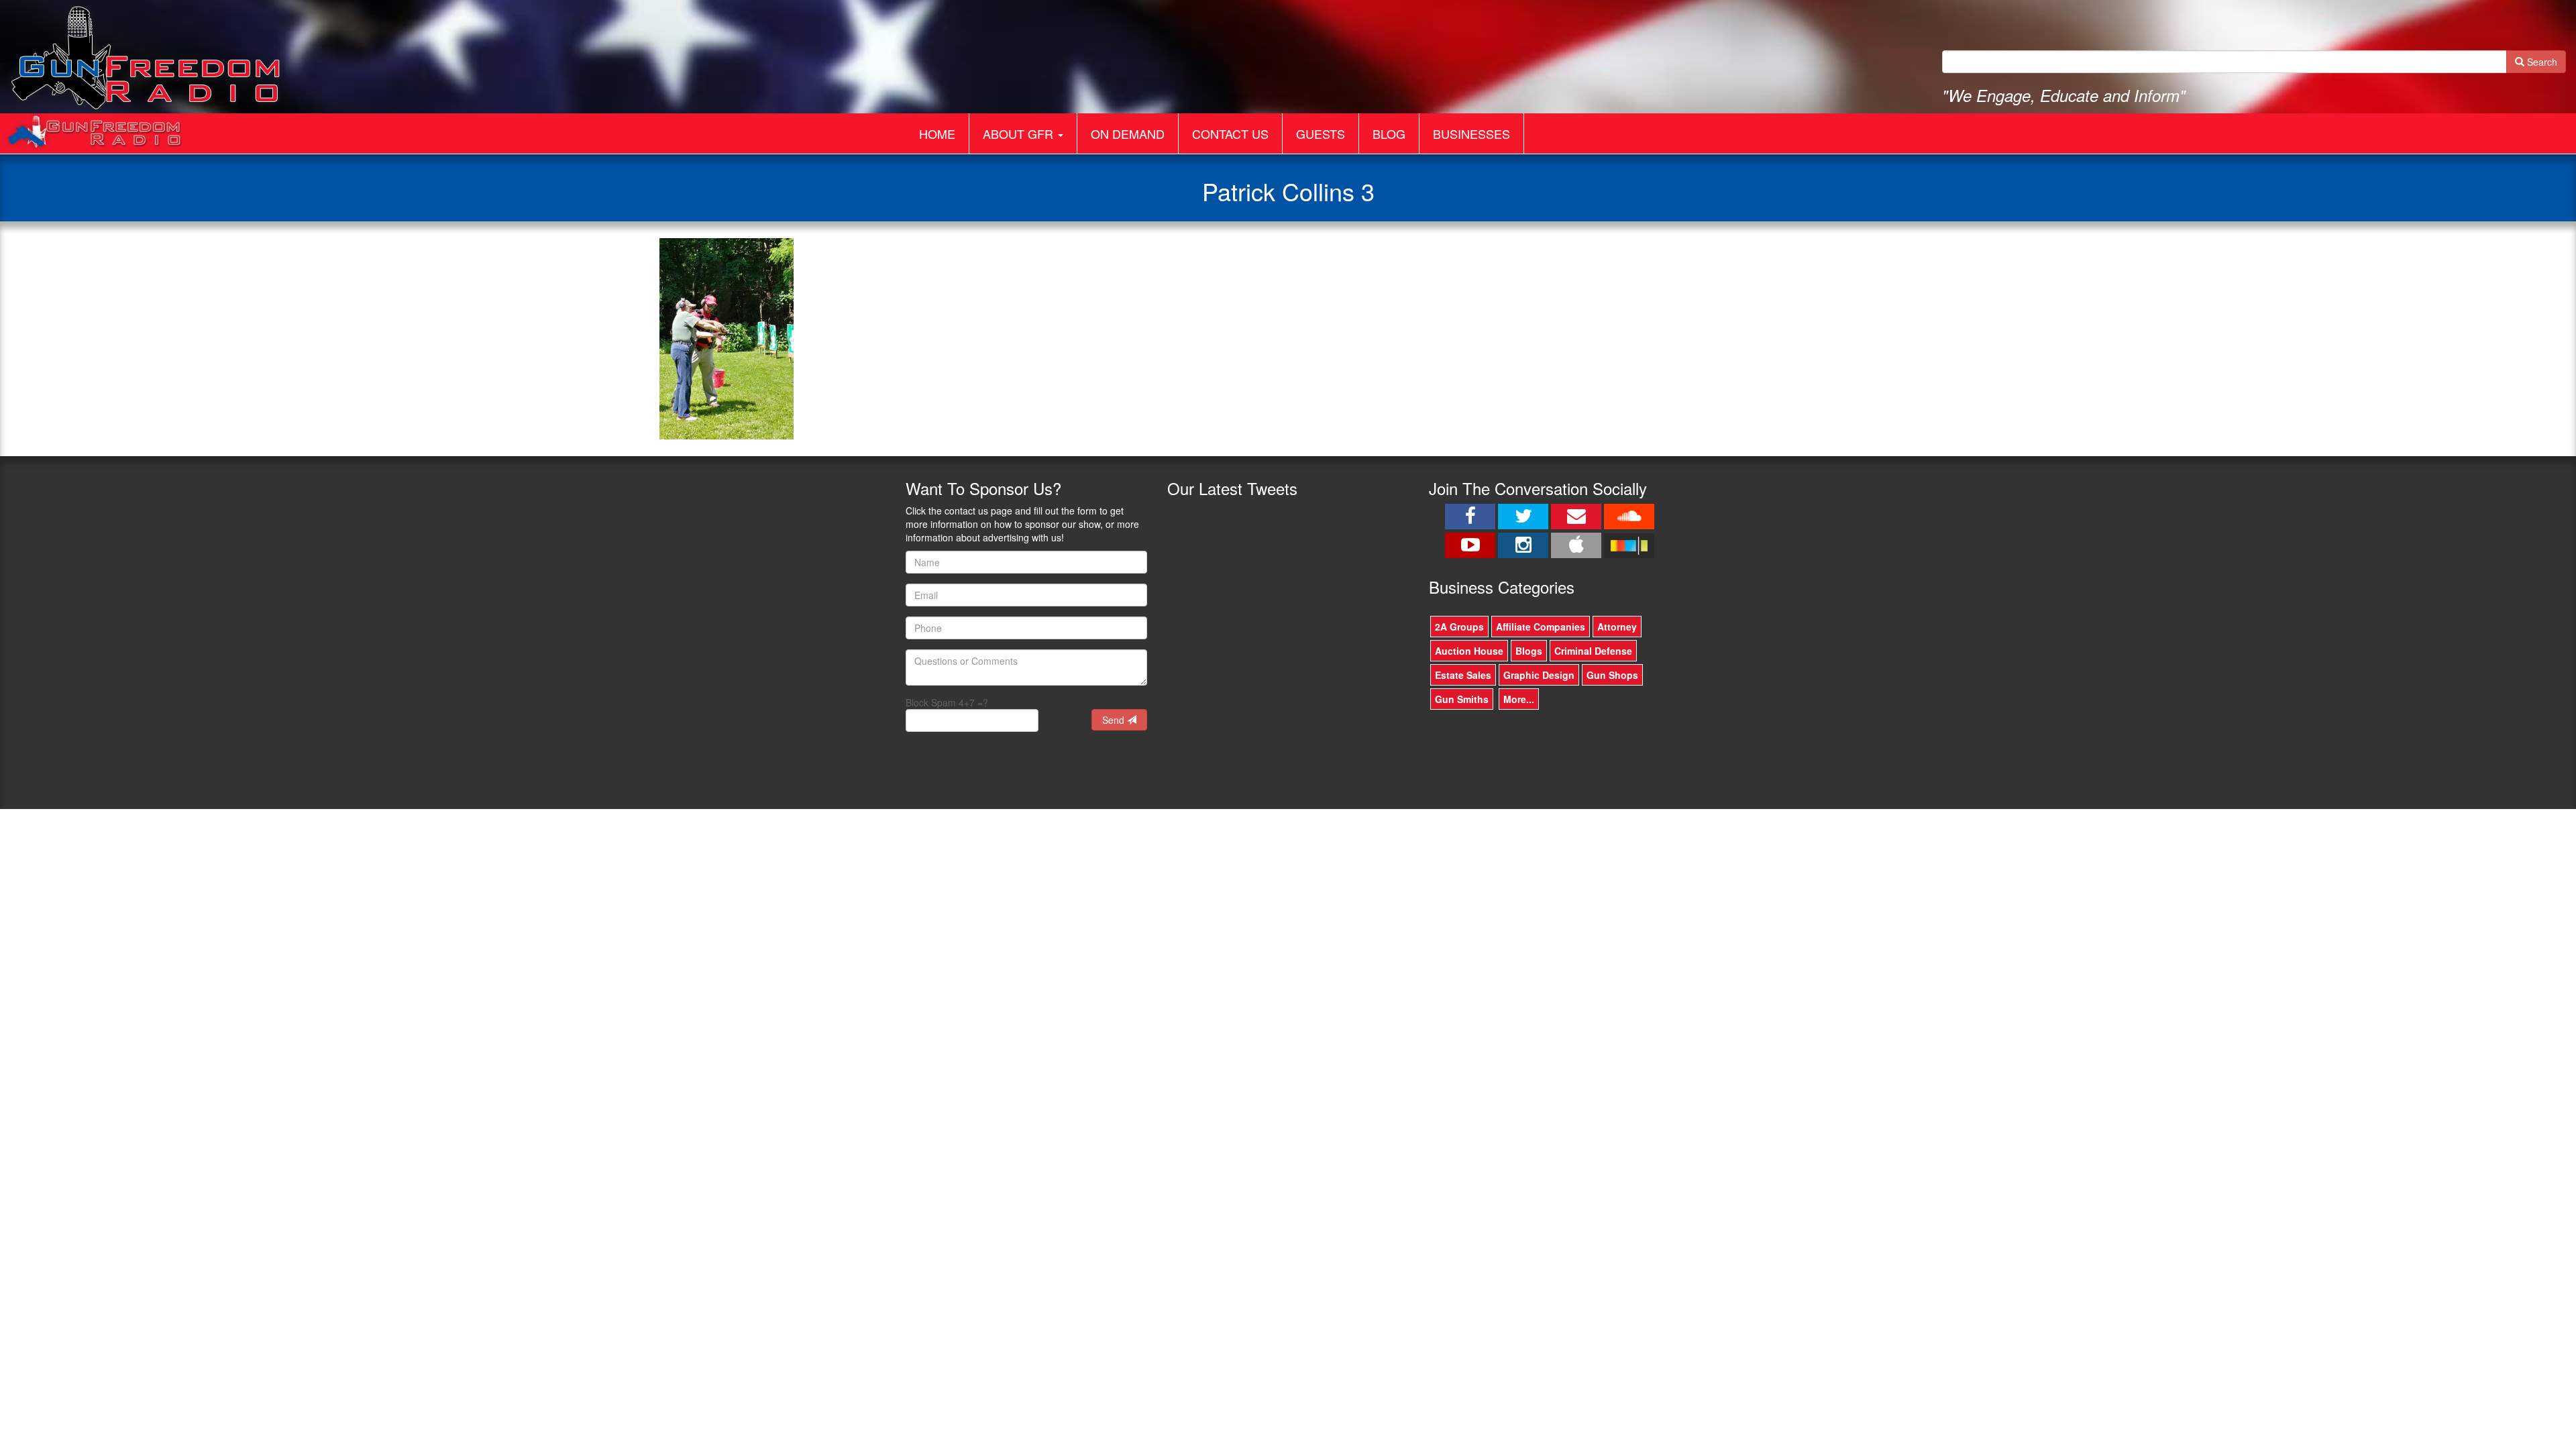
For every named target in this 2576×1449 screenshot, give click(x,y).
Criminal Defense (1593, 651)
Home (937, 133)
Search (2541, 62)
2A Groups (1459, 627)
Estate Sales (1463, 675)
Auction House (1469, 651)
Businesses (1471, 133)
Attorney (1617, 627)
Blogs (1529, 651)
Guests (1321, 133)
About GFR (1020, 133)
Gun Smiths (1462, 699)
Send (1115, 720)
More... (1519, 699)
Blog (1389, 133)
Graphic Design (1539, 675)
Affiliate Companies (1541, 627)
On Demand (1128, 133)
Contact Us (1230, 133)
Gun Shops (1612, 675)
